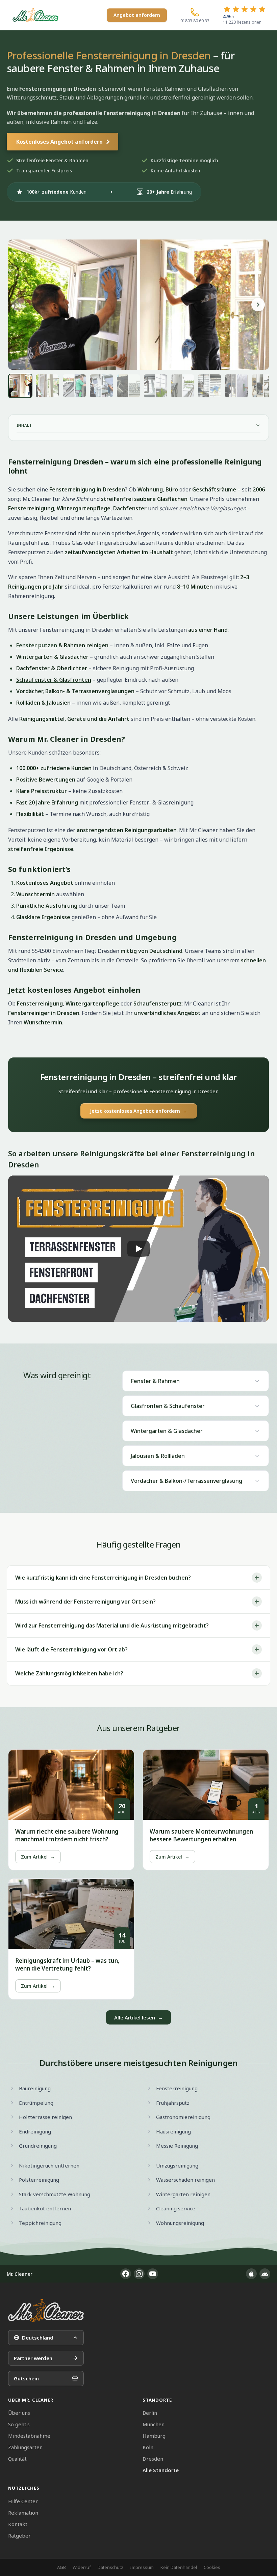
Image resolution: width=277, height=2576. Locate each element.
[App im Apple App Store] (251, 2274)
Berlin (150, 2413)
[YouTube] (153, 2274)
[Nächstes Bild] (258, 305)
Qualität (17, 2459)
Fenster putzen (37, 645)
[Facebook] (126, 2274)
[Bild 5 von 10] (128, 386)
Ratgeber (19, 2536)
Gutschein (26, 2378)
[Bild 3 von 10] (74, 386)
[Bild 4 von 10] (101, 386)
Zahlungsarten (25, 2447)
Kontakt (18, 2524)
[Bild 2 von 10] (47, 386)
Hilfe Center (23, 2501)
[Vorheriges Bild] (19, 305)
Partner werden (33, 2358)
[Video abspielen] (138, 1249)
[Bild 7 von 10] (182, 386)
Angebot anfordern (137, 15)
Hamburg (154, 2436)
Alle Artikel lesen (138, 2017)
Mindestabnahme (29, 2436)
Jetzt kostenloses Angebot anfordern (139, 1111)
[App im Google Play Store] (265, 2274)
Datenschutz (110, 2567)
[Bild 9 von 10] (236, 386)
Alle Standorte (161, 2470)
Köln (148, 2447)
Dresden (153, 2459)
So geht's (19, 2424)
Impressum (142, 2567)
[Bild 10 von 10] (263, 386)
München (154, 2424)
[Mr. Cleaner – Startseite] (46, 2310)
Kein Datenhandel (179, 2567)
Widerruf (82, 2567)
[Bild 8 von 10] (209, 386)
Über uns (19, 2413)
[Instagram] (139, 2274)
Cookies (212, 2567)
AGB (61, 2567)
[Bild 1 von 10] (20, 386)
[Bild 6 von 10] (155, 386)
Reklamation (23, 2513)
